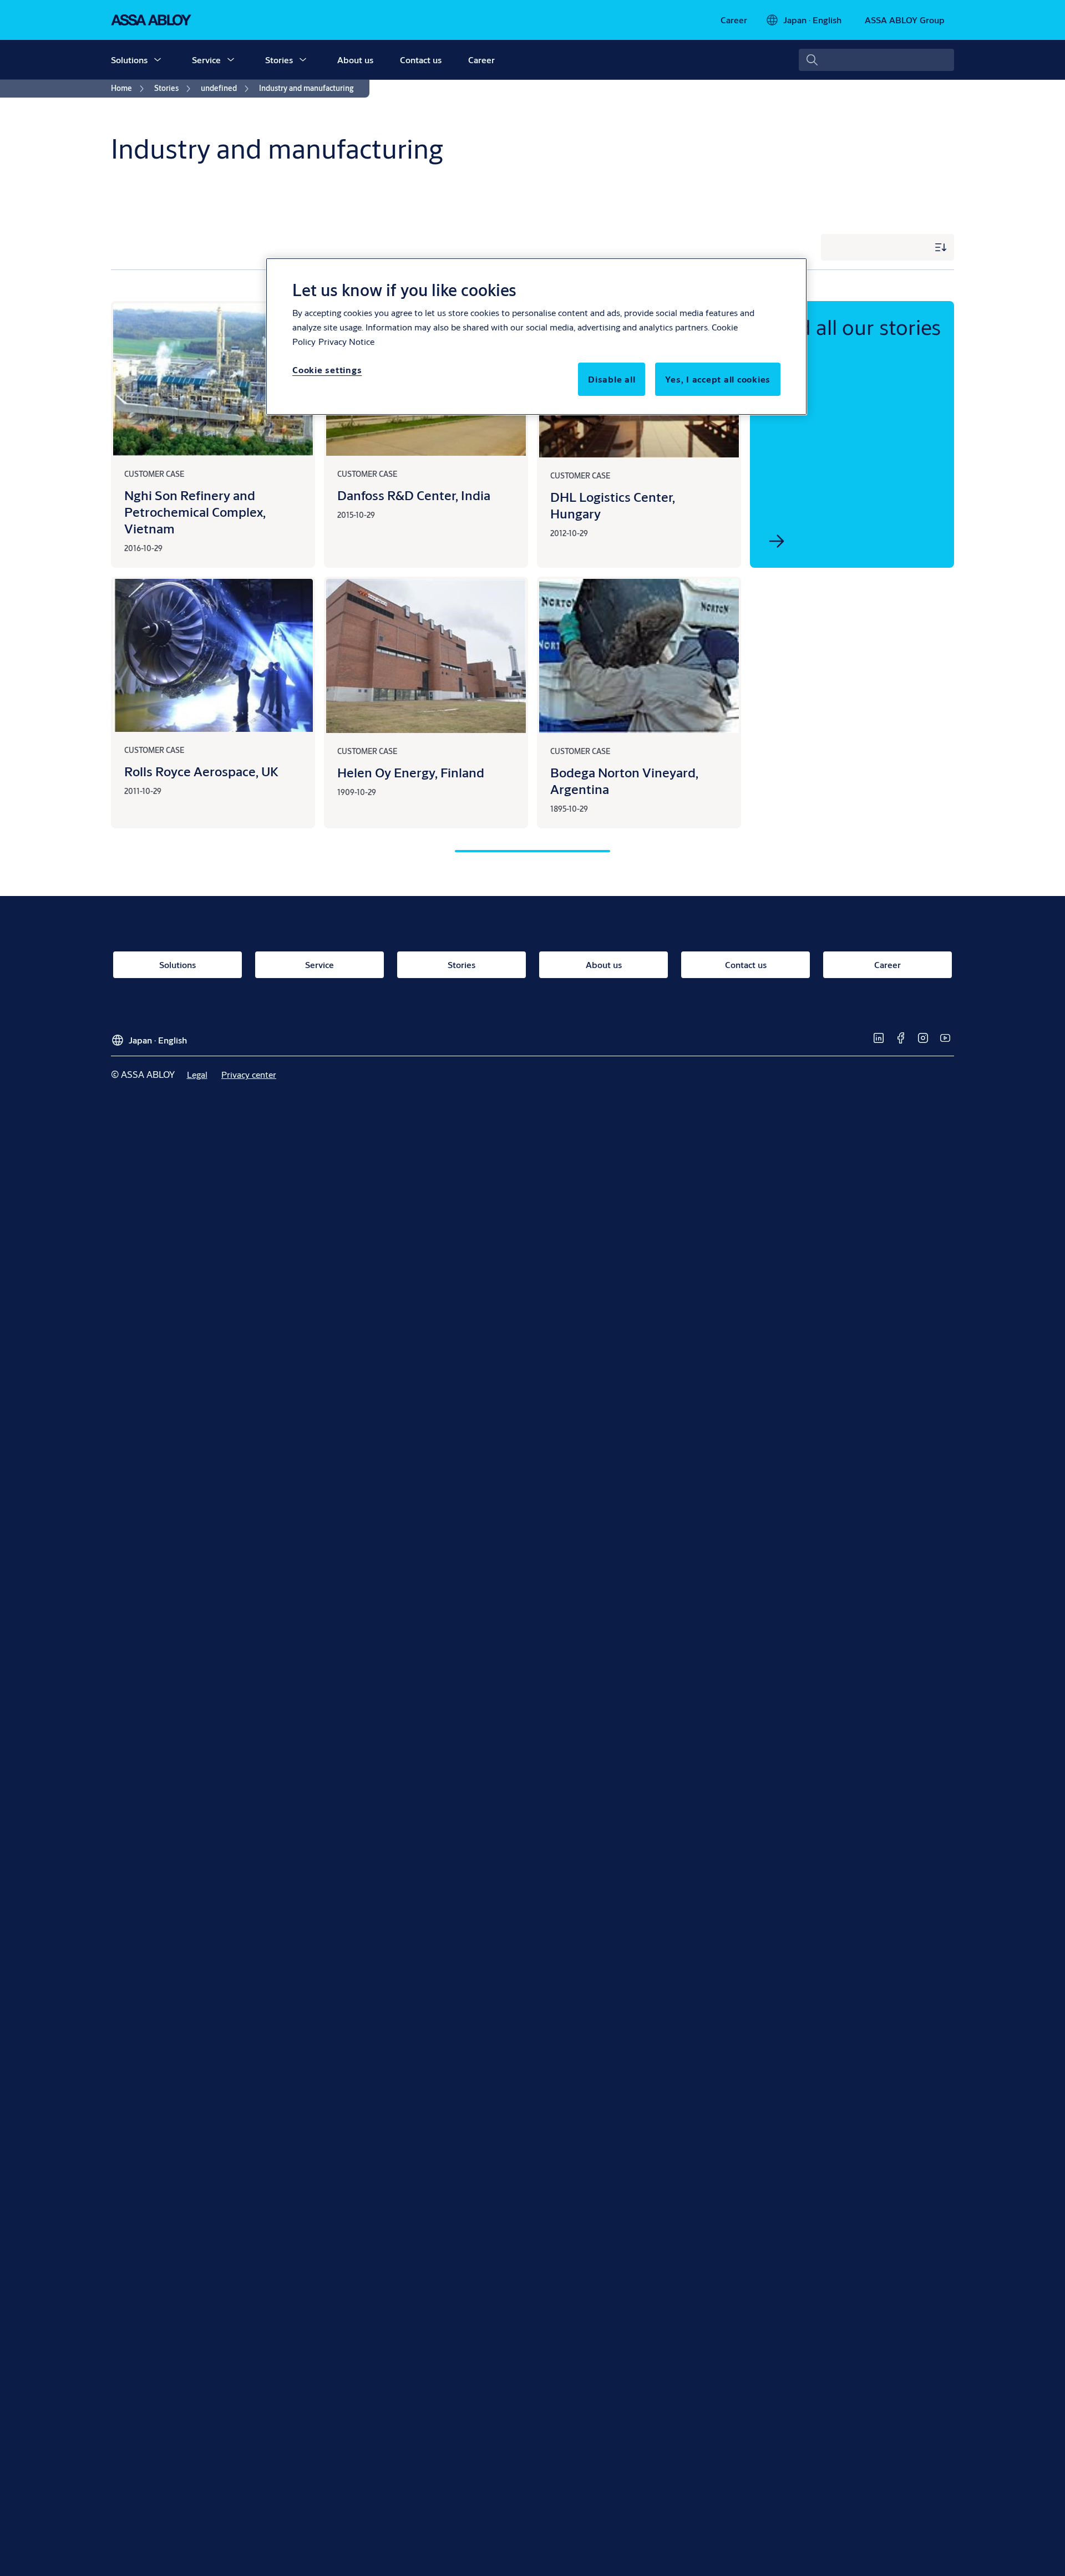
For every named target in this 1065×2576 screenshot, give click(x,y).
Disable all (612, 379)
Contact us (421, 60)
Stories (279, 60)
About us (355, 60)
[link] (734, 20)
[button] (158, 60)
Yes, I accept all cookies (718, 379)
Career (481, 60)
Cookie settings (327, 370)
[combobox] (876, 60)
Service (206, 60)
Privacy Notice (346, 341)
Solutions (129, 60)
